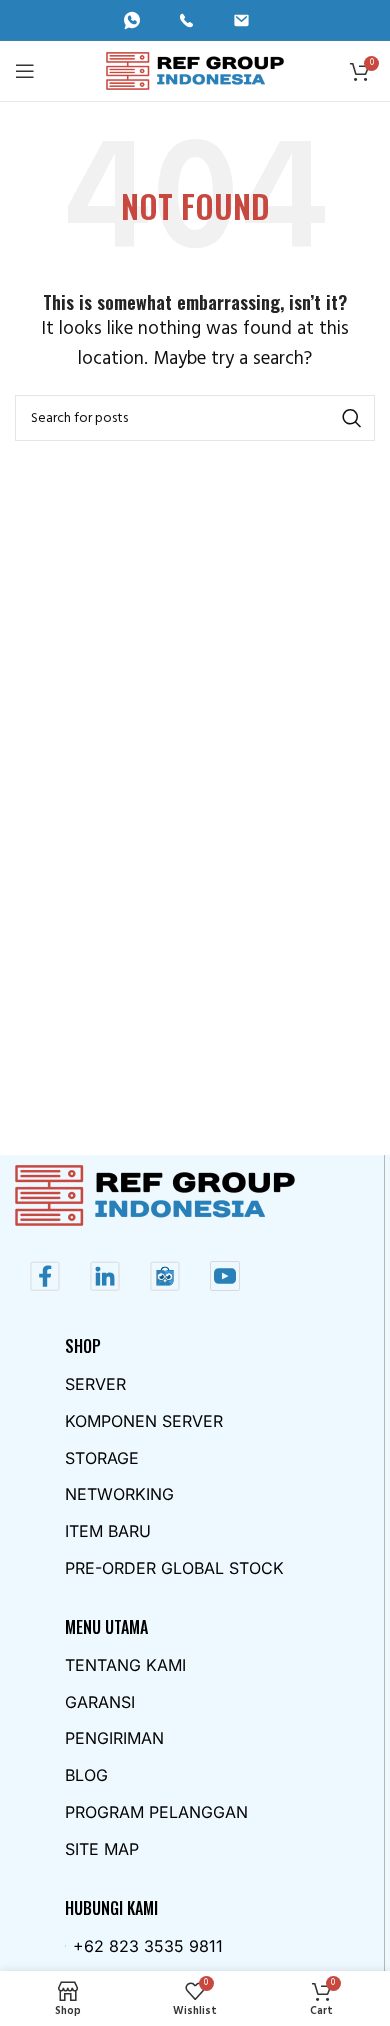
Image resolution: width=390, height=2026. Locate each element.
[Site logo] (195, 70)
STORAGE (102, 1458)
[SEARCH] (352, 418)
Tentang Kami (125, 1665)
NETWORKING (119, 1494)
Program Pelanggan (156, 1812)
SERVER (95, 1384)
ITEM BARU (108, 1531)
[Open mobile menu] (25, 71)
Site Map (102, 1849)
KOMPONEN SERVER (144, 1421)
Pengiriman (114, 1738)
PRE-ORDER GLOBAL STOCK (174, 1568)
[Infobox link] (140, 20)
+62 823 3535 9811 (148, 1946)
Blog (86, 1775)
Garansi (100, 1702)
